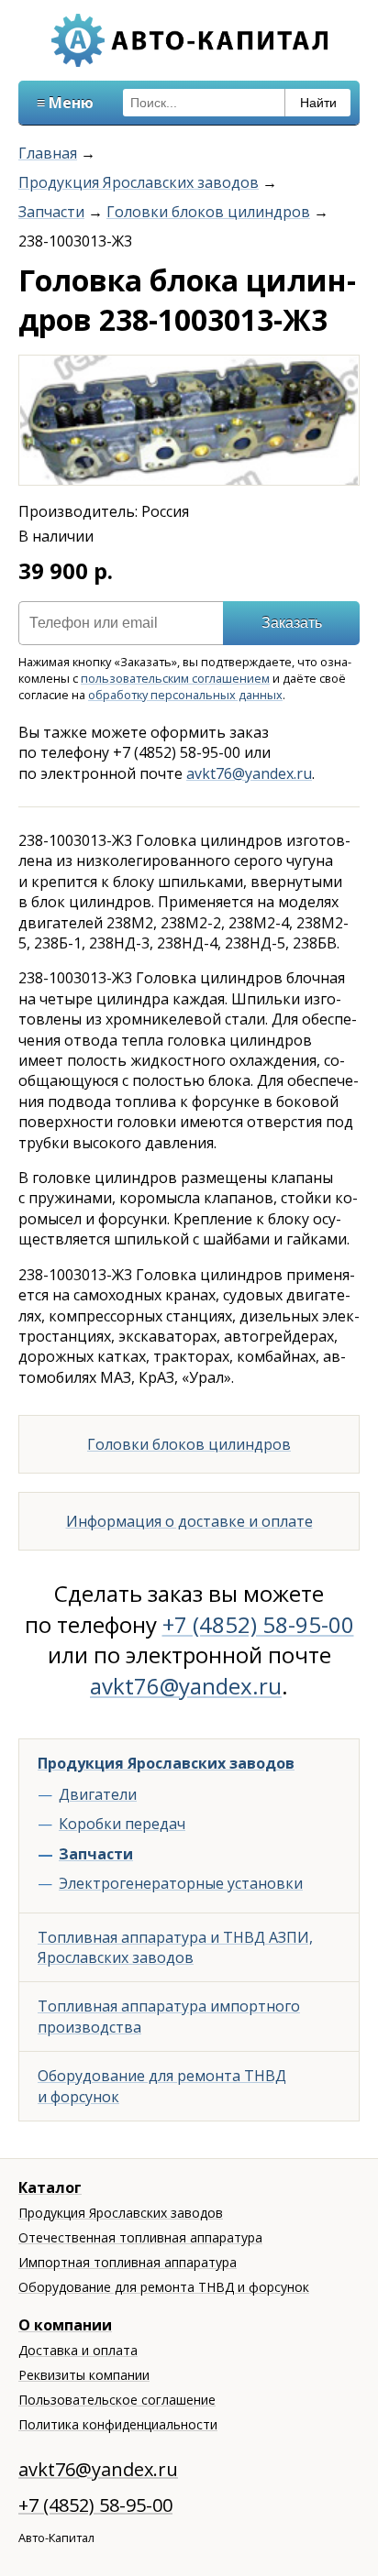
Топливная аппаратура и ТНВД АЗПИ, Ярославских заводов (175, 1947)
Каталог (50, 2187)
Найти (318, 103)
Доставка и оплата (78, 2350)
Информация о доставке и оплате (189, 1521)
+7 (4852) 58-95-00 (258, 1624)
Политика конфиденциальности (118, 2424)
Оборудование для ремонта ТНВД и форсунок (162, 2086)
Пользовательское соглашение (117, 2400)
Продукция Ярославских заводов (139, 182)
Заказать (292, 623)
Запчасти (51, 212)
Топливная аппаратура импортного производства (169, 2016)
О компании (65, 2325)
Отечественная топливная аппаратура (140, 2237)
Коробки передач (122, 1824)
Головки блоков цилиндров (208, 212)
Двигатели (98, 1794)
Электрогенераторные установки (181, 1883)
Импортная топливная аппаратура (128, 2262)
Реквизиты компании (84, 2375)
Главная (48, 153)
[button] (342, 372)
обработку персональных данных (185, 695)
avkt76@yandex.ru (249, 773)
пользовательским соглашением (175, 678)
